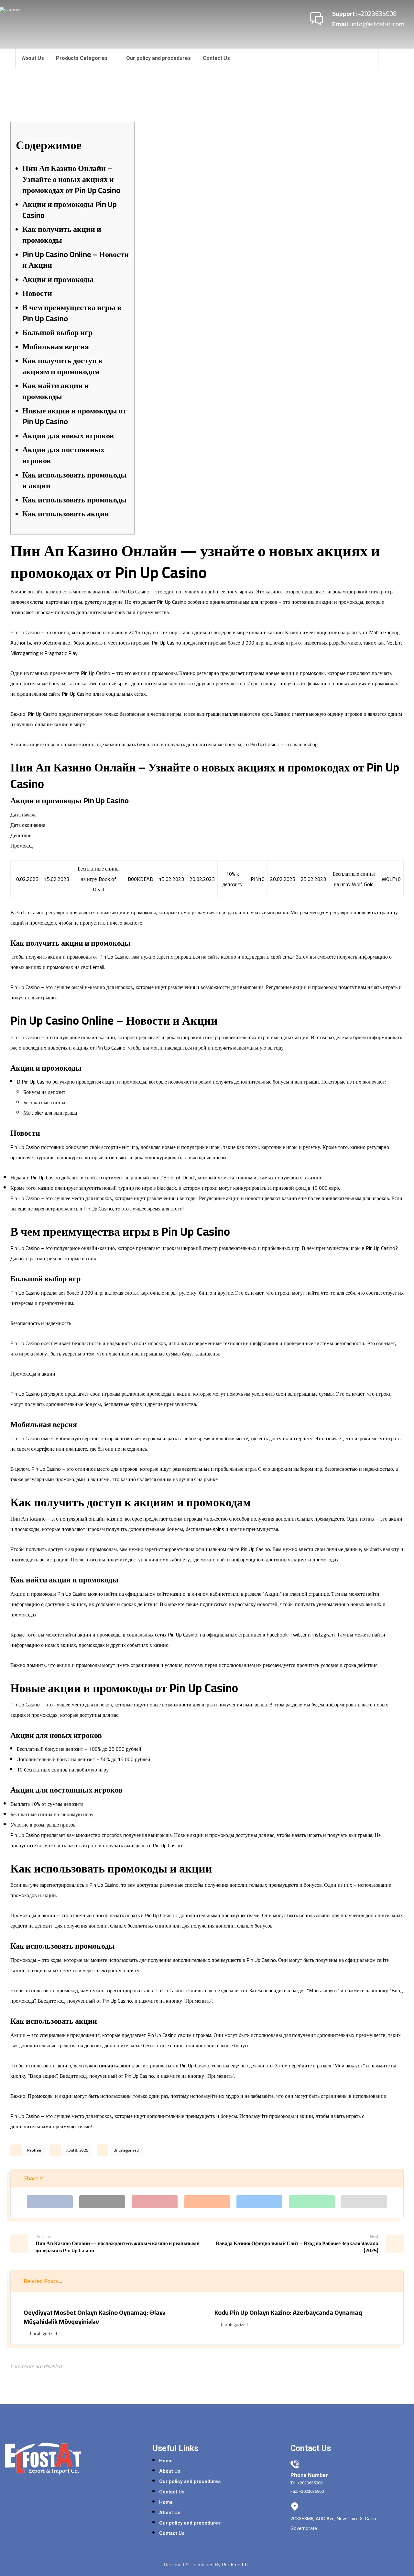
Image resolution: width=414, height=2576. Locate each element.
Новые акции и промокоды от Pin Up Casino (74, 416)
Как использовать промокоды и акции (75, 480)
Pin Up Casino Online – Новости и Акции (76, 260)
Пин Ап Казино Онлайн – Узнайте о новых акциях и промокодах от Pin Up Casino (71, 179)
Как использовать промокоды (75, 500)
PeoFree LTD (236, 2564)
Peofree (34, 2150)
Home (166, 2461)
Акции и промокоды (58, 279)
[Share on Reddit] (207, 2202)
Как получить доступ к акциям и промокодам (63, 366)
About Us (170, 2471)
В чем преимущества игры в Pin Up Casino (72, 313)
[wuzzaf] (403, 58)
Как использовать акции (66, 514)
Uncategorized (126, 2150)
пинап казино (114, 2065)
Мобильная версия (56, 347)
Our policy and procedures (190, 2481)
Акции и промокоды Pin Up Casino (70, 210)
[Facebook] (390, 58)
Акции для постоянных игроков (63, 455)
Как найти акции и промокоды (56, 391)
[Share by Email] (364, 2202)
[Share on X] (102, 2202)
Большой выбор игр (57, 332)
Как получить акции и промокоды (62, 235)
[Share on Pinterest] (155, 2202)
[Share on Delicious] (259, 2202)
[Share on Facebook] (50, 2202)
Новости (37, 293)
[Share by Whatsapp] (312, 2202)
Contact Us (172, 2492)
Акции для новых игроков (68, 436)
